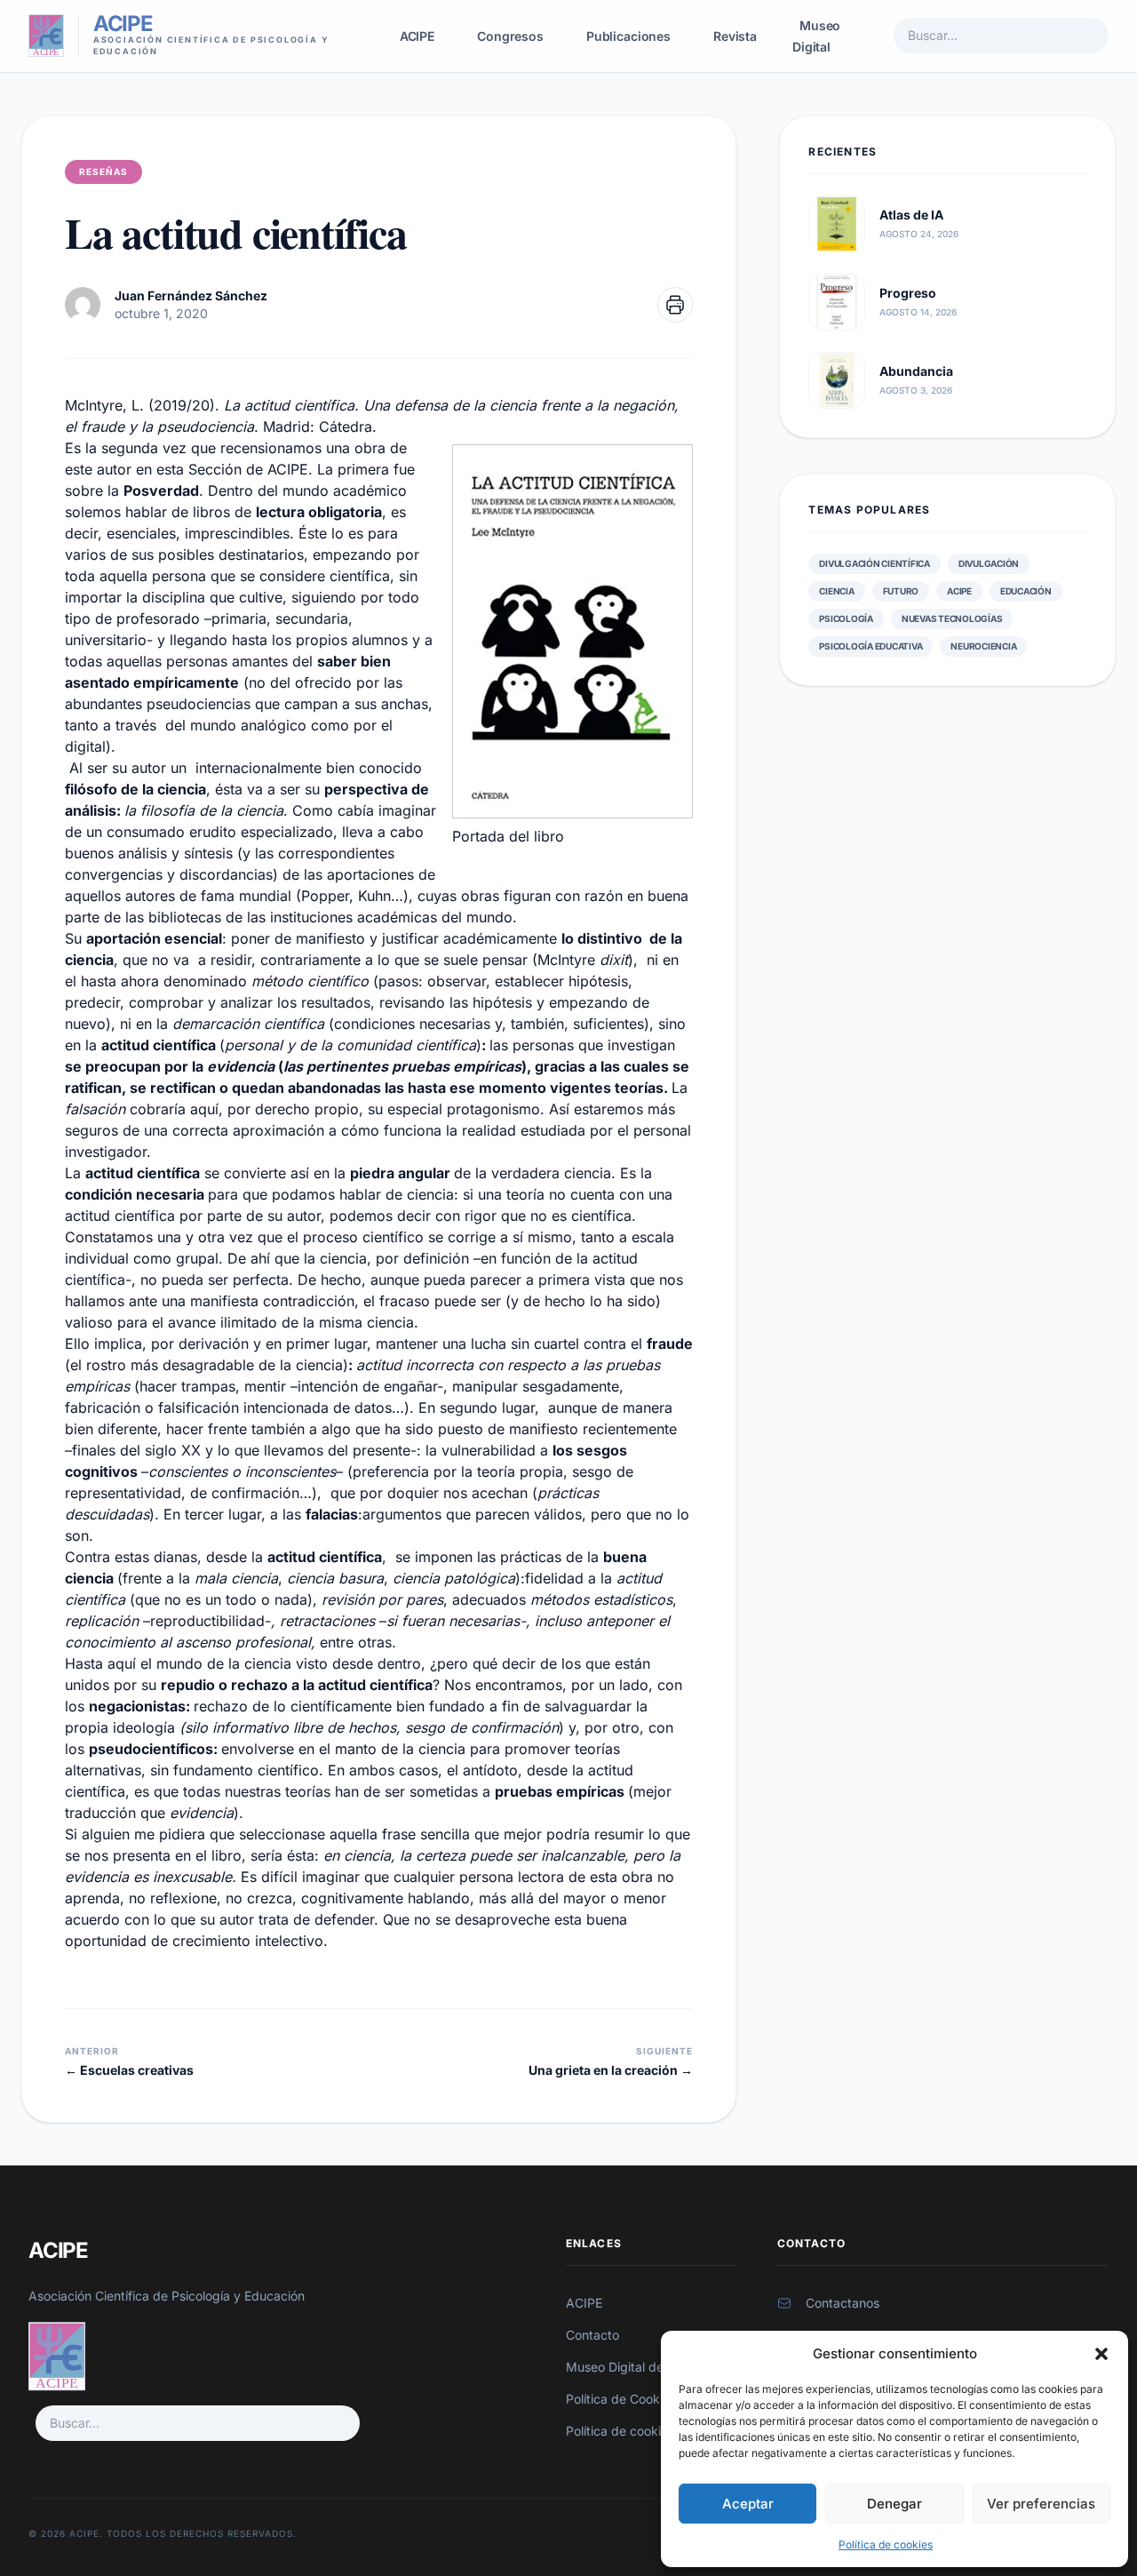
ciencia (836, 591)
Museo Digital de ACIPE (635, 2367)
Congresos (510, 36)
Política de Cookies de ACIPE (650, 2399)
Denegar (894, 2504)
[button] (1101, 2354)
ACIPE (417, 36)
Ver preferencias (1041, 2504)
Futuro (901, 591)
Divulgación (989, 563)
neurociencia (983, 646)
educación (1026, 591)
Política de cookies (886, 2544)
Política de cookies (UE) (634, 2431)
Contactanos (843, 2303)
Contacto (592, 2335)
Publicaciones (628, 36)
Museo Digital (816, 36)
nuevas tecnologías (952, 618)
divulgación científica (875, 563)
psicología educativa (871, 646)
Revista (735, 36)
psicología (846, 618)
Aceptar (748, 2504)
